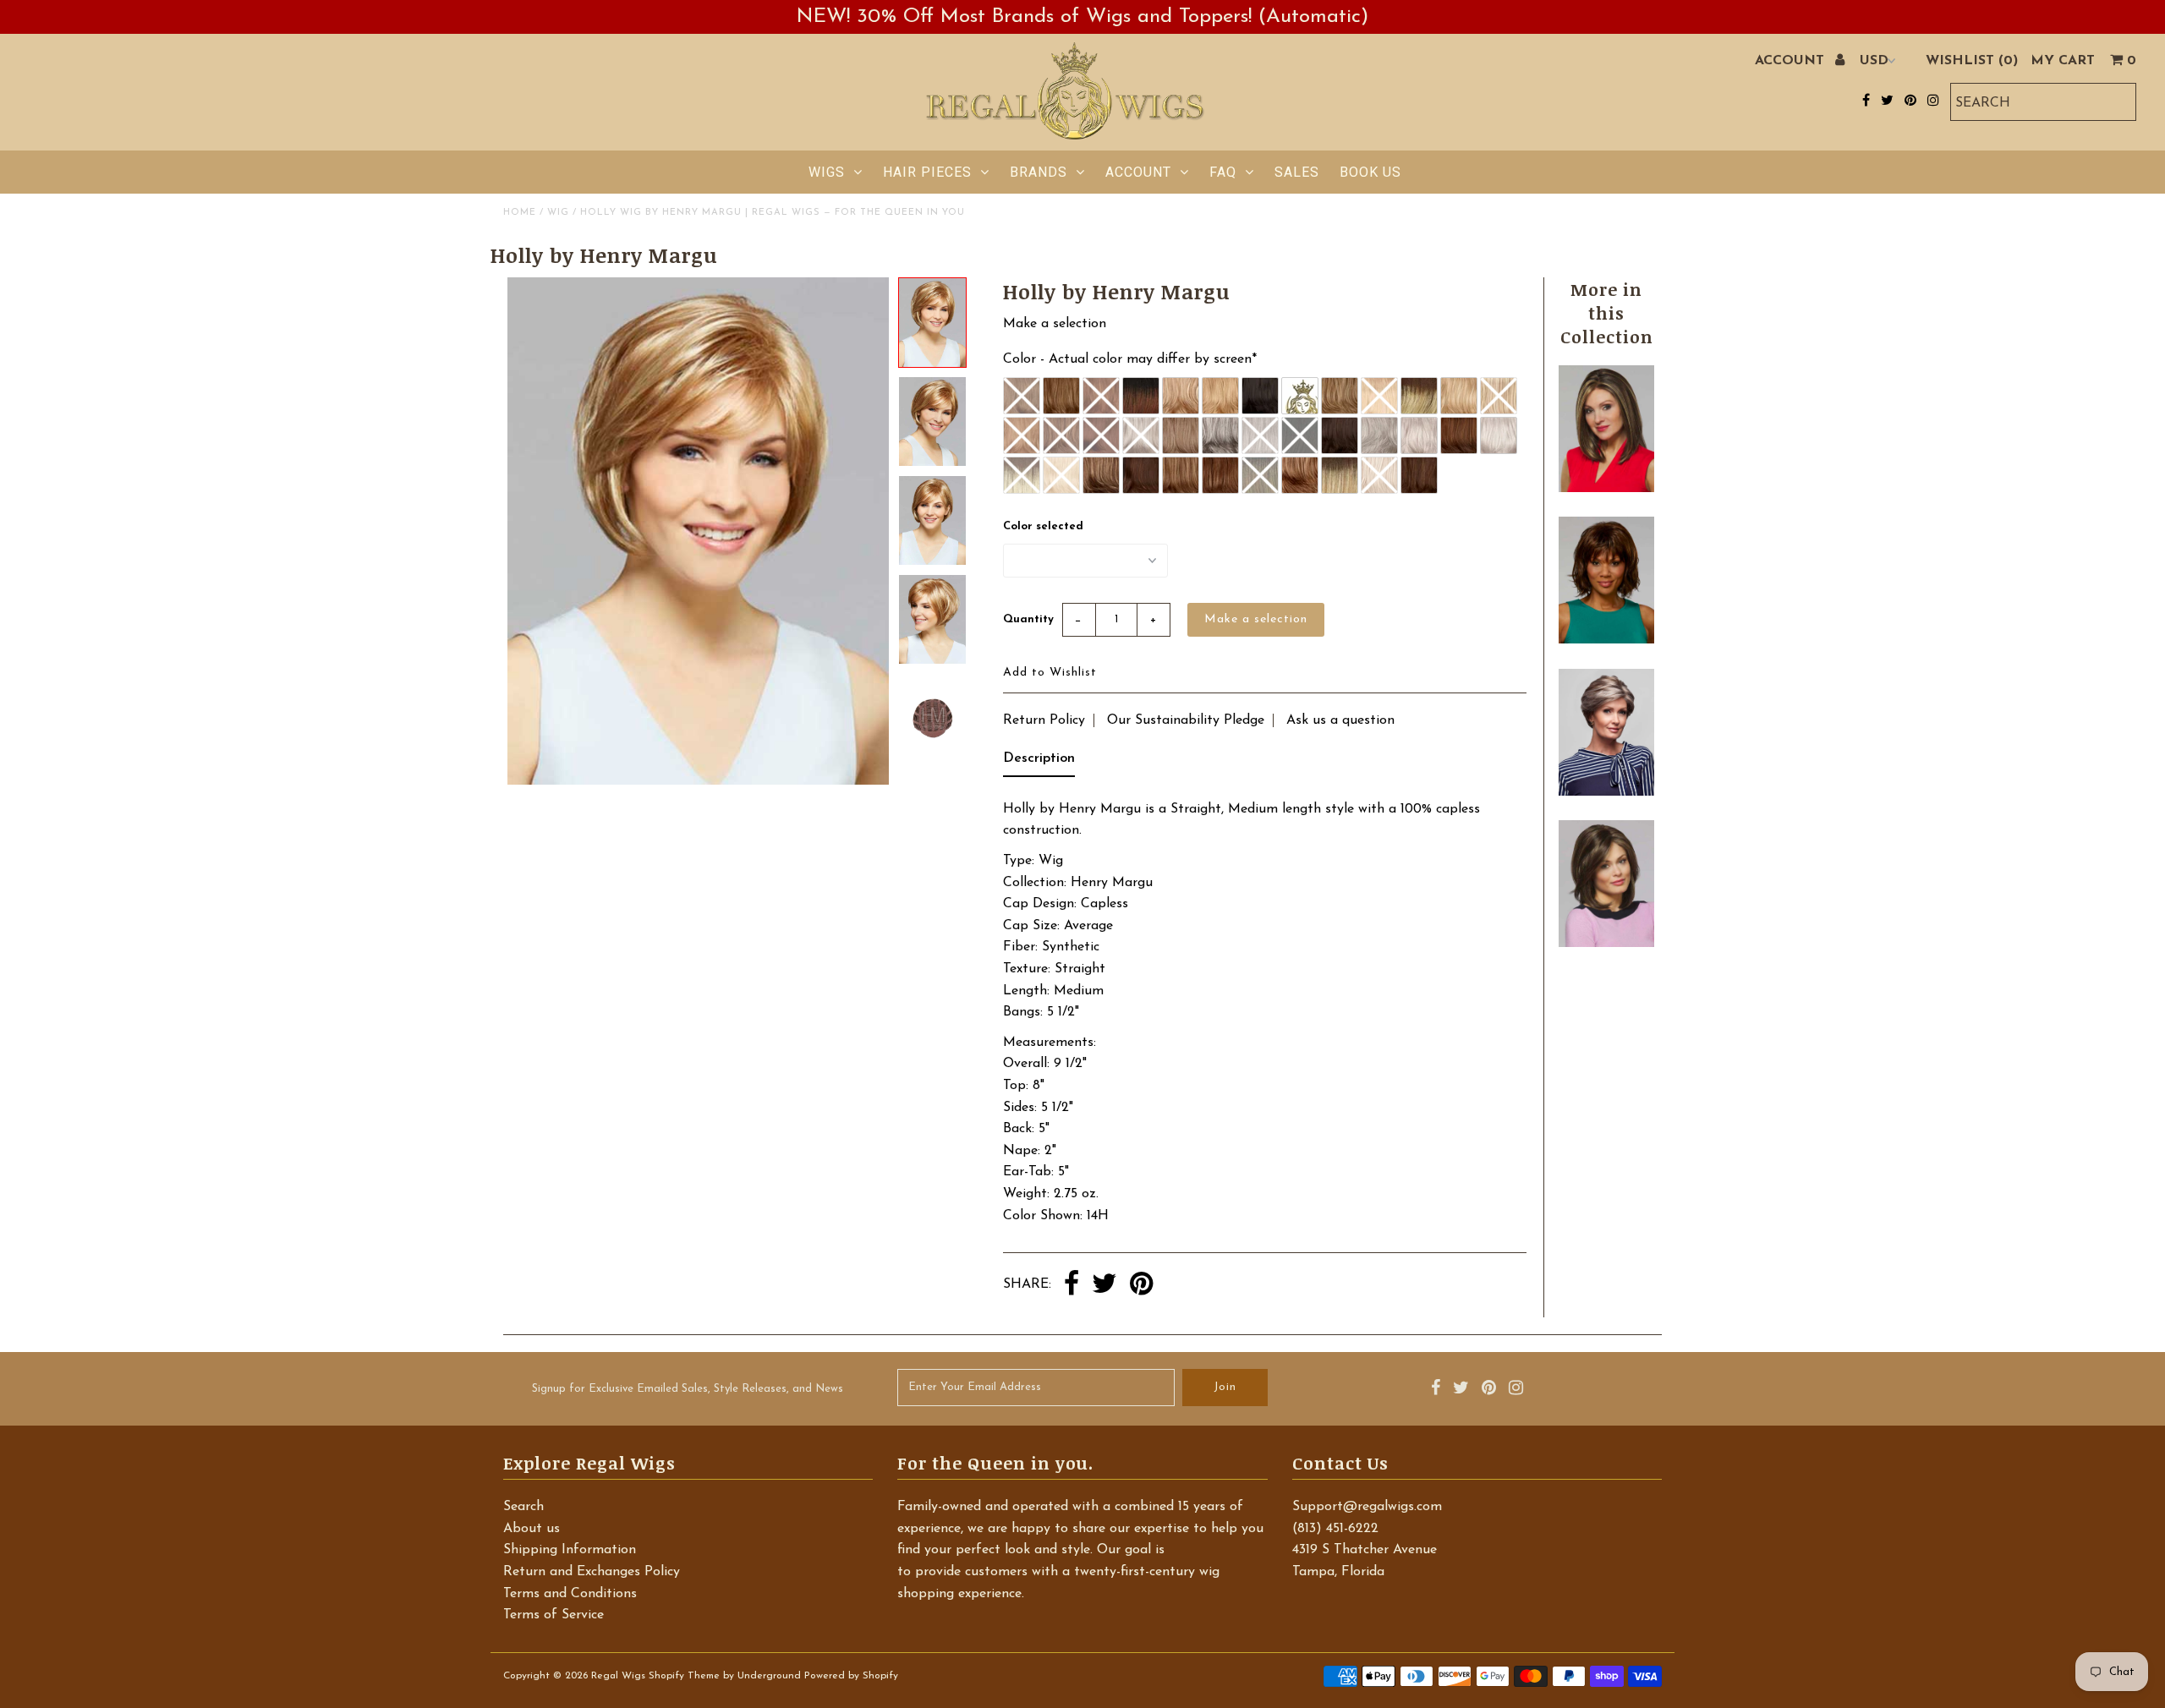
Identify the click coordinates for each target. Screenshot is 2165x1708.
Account (1138, 172)
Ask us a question (1340, 720)
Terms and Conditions (570, 1594)
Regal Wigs (618, 1676)
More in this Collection (1607, 313)
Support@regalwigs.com (1367, 1507)
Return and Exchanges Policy (592, 1572)
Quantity (1028, 619)
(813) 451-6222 (1335, 1529)
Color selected (1043, 526)
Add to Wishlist (1050, 673)
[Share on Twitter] (1104, 1285)
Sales (1297, 172)
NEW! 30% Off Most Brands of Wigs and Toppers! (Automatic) (1082, 17)
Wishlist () (1972, 61)
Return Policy (1044, 720)
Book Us (1370, 172)
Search (523, 1507)
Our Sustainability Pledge (1186, 720)
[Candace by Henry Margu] (1606, 489)
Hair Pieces (927, 172)
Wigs (827, 172)
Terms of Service (554, 1615)
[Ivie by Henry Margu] (1606, 792)
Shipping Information (570, 1550)
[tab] (1039, 763)
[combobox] (2043, 102)
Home (520, 213)
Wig (558, 213)
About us (532, 1529)
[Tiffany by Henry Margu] (1606, 944)
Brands (1039, 172)
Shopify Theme (684, 1676)
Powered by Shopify (851, 1676)
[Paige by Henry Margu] (1606, 640)
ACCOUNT (1792, 61)
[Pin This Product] (1141, 1285)
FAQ (1223, 172)
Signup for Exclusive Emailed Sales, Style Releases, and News (688, 1389)
